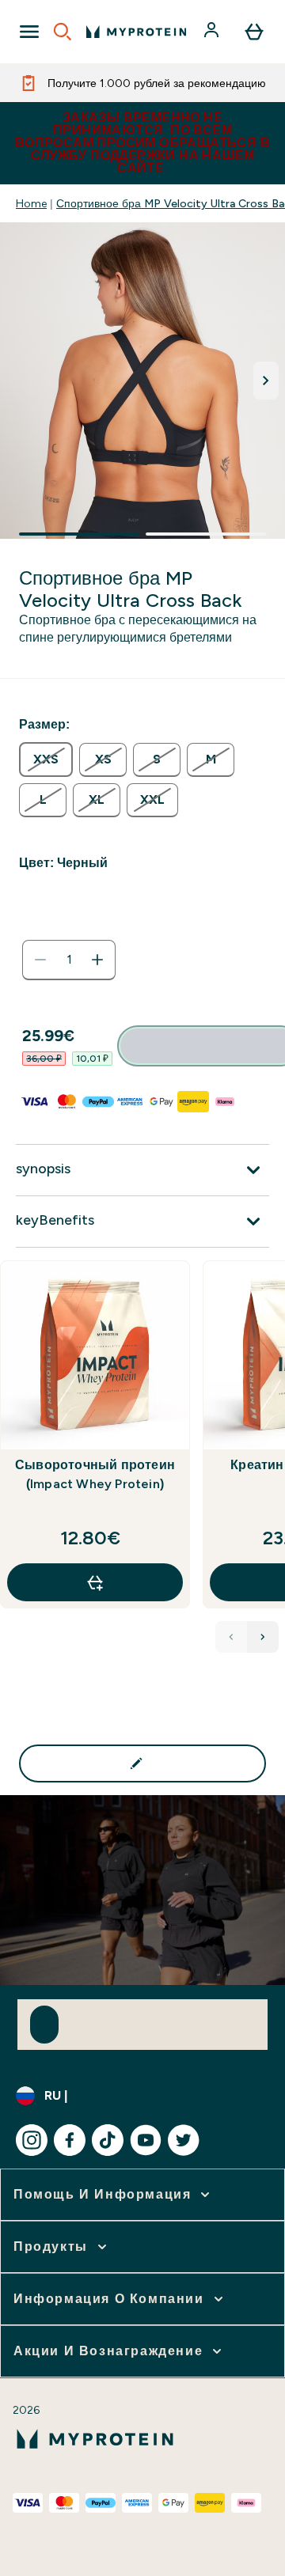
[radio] (46, 760)
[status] (69, 960)
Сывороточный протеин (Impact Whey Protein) (95, 1474)
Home (31, 203)
